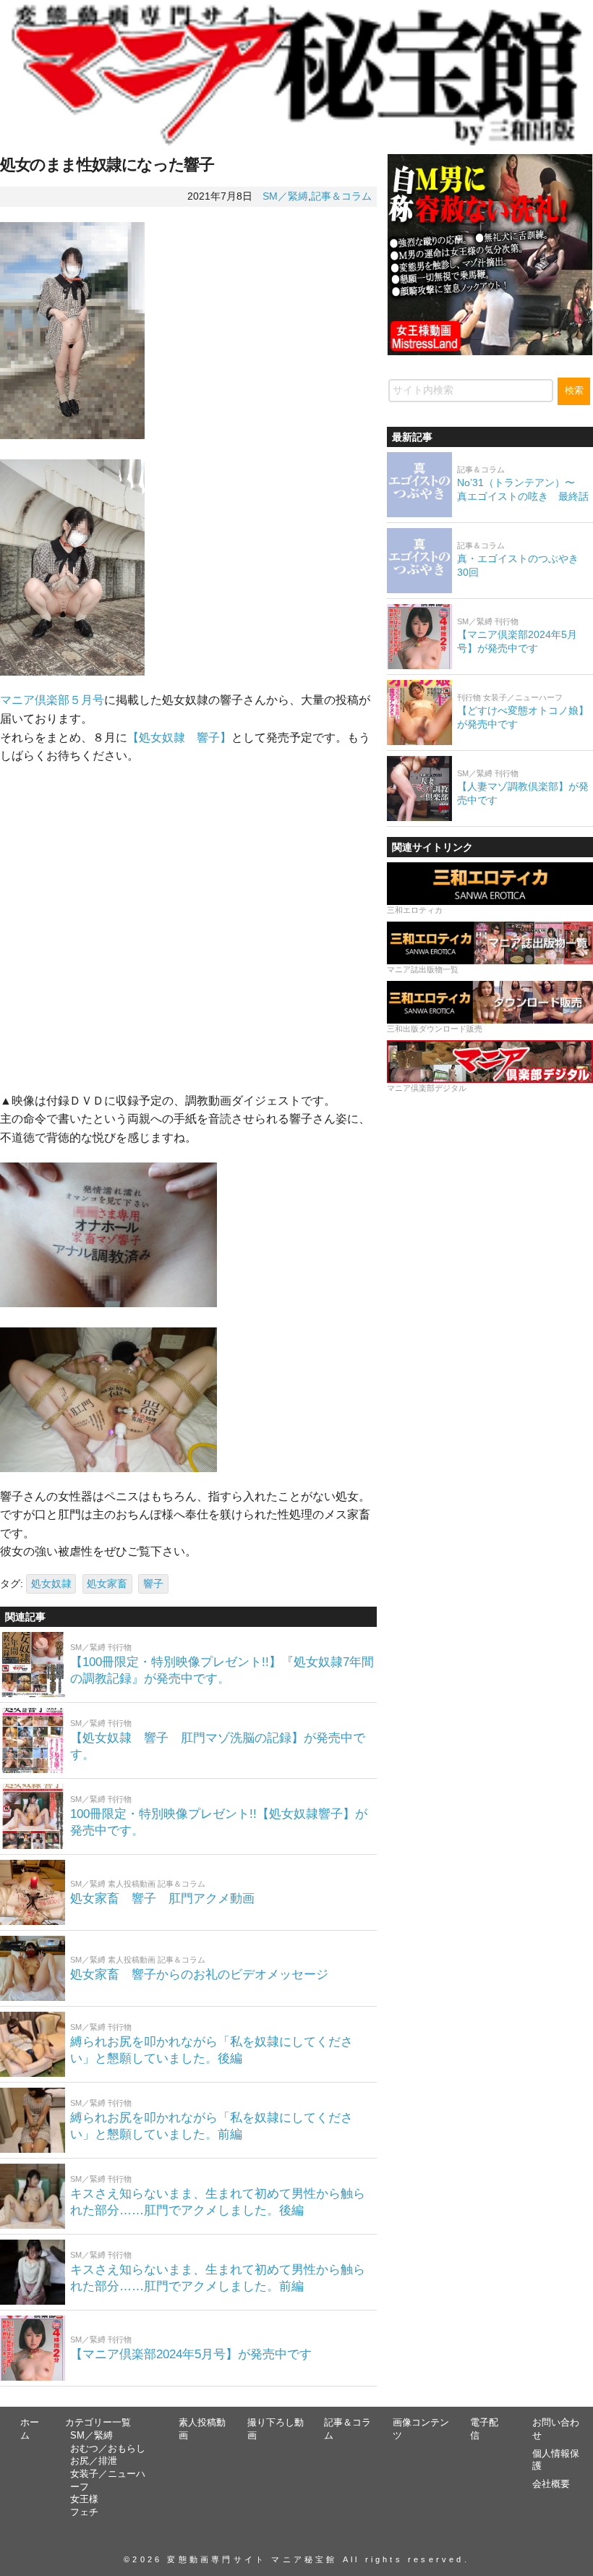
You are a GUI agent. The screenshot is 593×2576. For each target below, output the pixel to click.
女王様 (84, 2499)
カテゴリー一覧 (98, 2423)
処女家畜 (107, 1584)
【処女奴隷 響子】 (179, 737)
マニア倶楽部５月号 (52, 700)
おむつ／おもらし (108, 2449)
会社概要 (551, 2484)
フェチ (84, 2512)
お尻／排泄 (94, 2461)
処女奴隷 (51, 1584)
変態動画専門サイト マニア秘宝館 (252, 2559)
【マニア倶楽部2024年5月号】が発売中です (191, 2354)
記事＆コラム (341, 196)
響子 (153, 1584)
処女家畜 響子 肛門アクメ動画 (168, 1899)
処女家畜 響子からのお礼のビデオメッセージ (205, 1974)
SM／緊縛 (285, 196)
